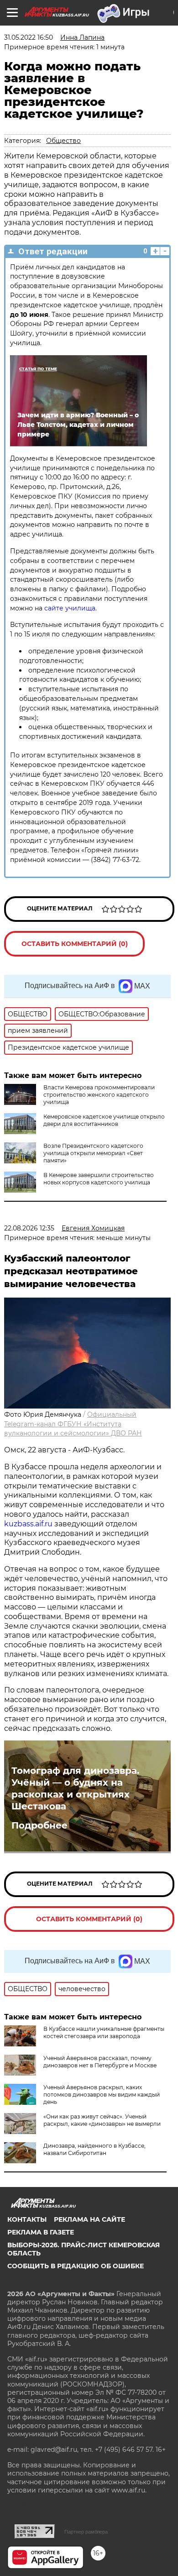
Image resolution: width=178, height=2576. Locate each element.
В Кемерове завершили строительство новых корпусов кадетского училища (99, 1179)
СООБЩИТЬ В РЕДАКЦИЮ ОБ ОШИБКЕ (76, 2266)
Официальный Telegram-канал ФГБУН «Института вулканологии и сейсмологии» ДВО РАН (73, 1424)
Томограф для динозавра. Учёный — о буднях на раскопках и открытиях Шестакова (75, 1788)
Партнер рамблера (86, 2532)
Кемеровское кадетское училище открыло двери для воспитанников (104, 1120)
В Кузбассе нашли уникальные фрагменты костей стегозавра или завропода (104, 2032)
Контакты (27, 2219)
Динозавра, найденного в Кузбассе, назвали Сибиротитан (94, 2149)
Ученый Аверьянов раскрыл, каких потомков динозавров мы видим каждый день (102, 2095)
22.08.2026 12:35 (29, 1228)
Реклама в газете (41, 2232)
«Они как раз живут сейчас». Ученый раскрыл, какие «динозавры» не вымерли (102, 2120)
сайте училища (69, 608)
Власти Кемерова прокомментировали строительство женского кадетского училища (99, 1095)
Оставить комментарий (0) (75, 944)
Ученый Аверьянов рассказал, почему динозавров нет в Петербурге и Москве (100, 2062)
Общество (63, 141)
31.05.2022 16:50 (29, 37)
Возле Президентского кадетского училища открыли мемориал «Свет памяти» (93, 1153)
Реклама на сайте (89, 2219)
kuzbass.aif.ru (29, 1524)
